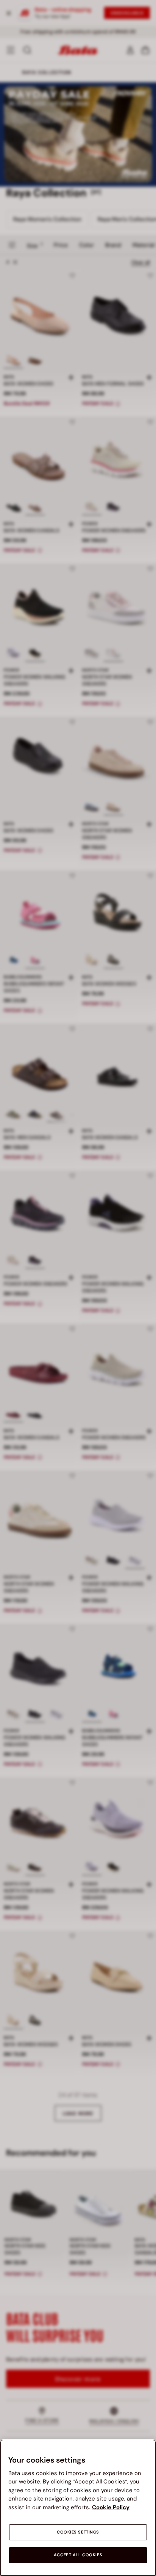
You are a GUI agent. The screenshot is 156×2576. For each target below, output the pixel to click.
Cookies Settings (78, 2532)
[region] (78, 2508)
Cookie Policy (111, 2507)
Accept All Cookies (78, 2555)
